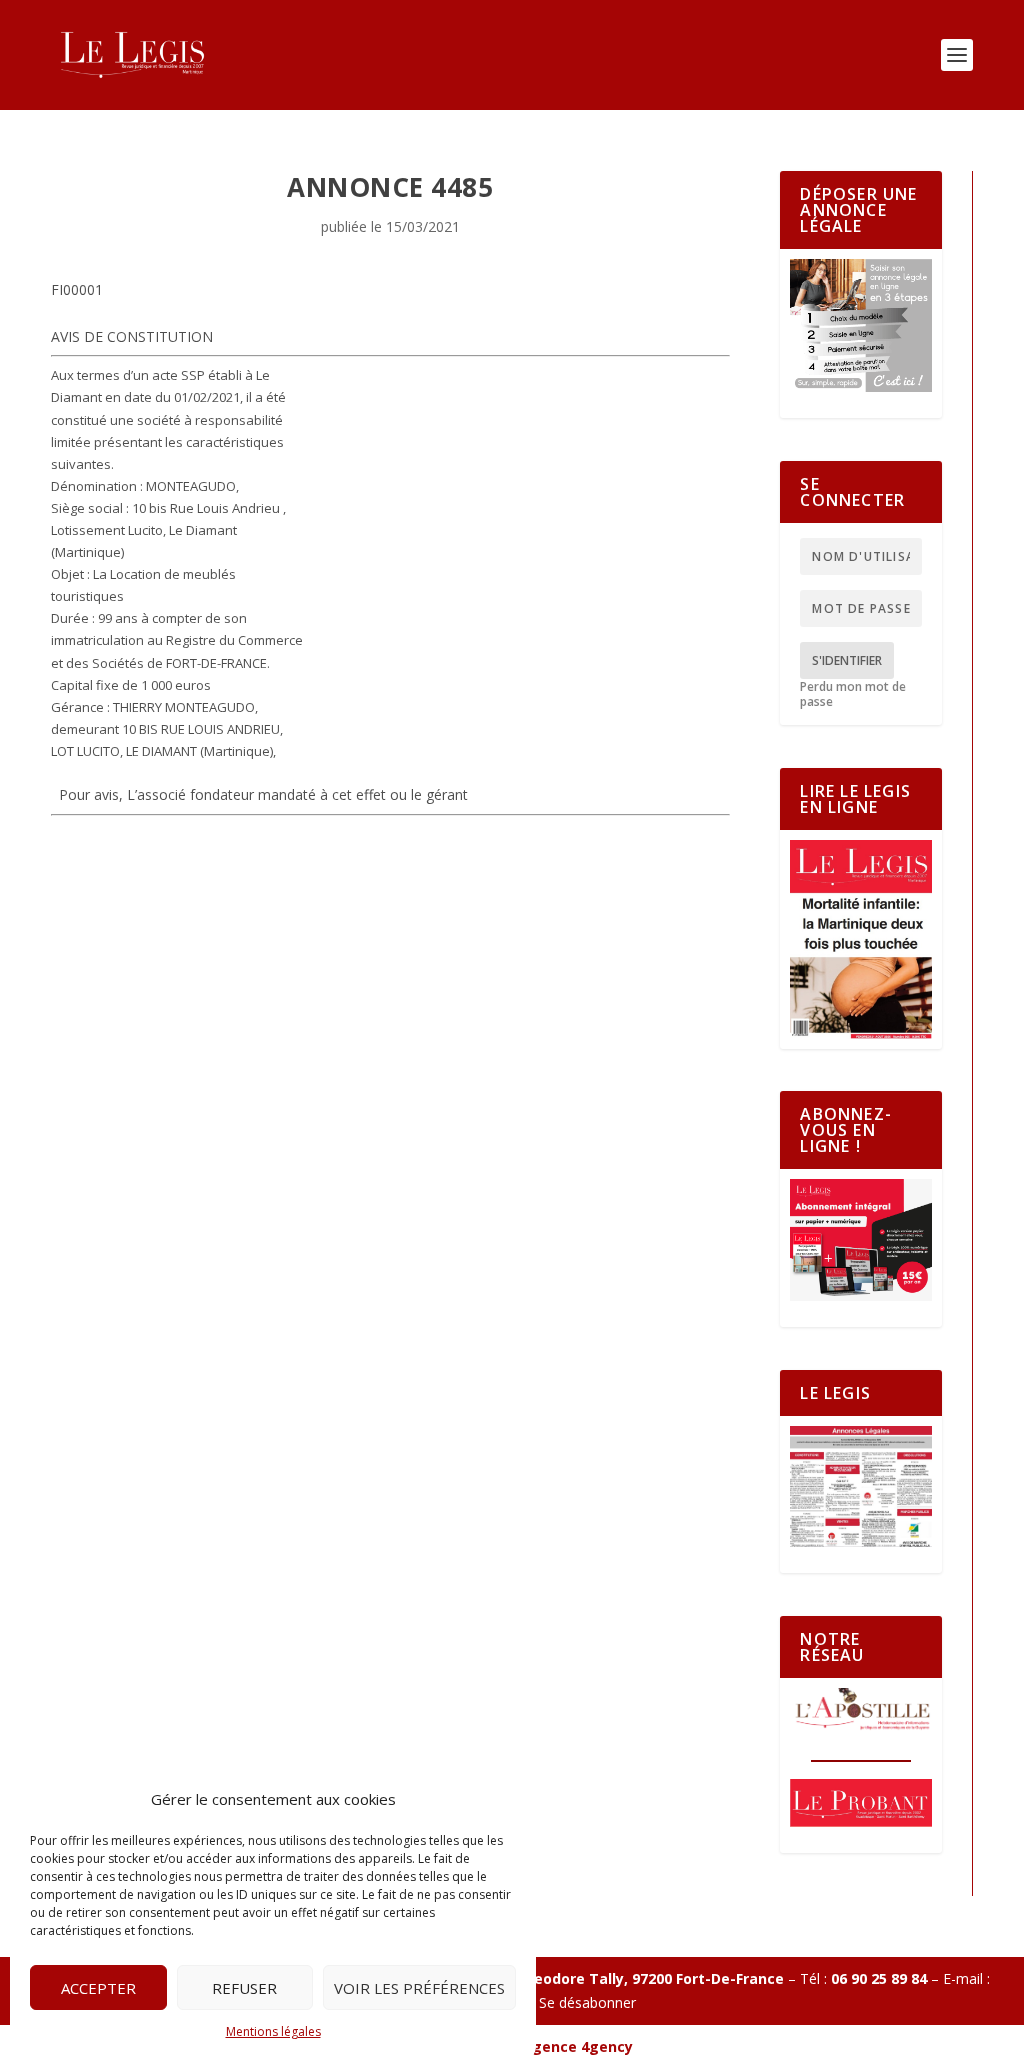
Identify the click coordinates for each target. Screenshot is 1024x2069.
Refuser (244, 1988)
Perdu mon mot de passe (853, 694)
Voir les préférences (419, 1988)
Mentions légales (273, 2031)
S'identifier (847, 660)
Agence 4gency (577, 2046)
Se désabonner (587, 2002)
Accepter (98, 1988)
